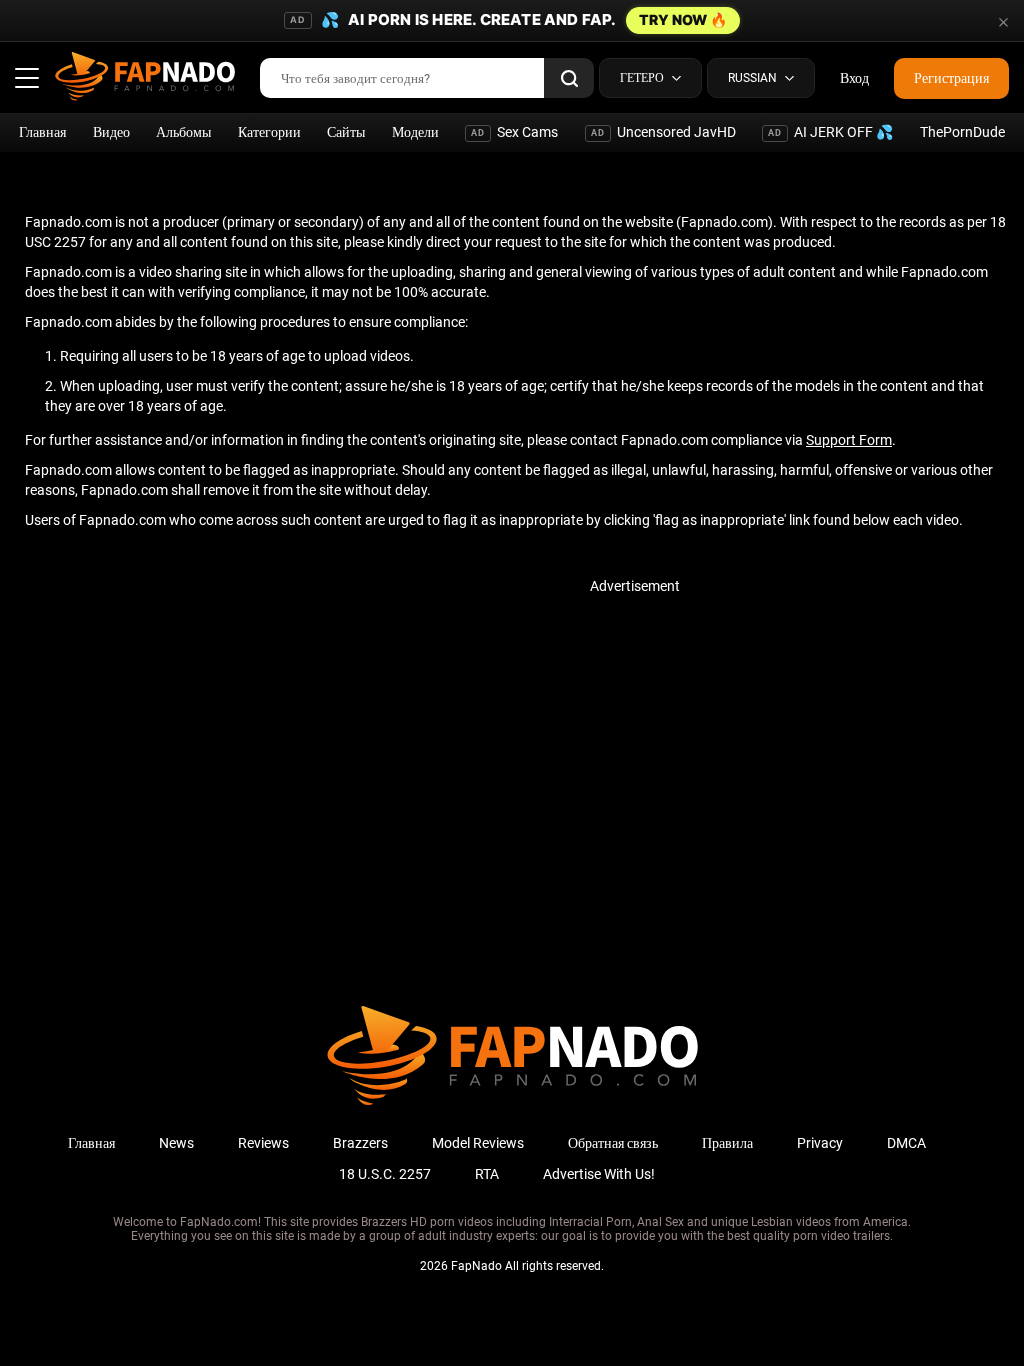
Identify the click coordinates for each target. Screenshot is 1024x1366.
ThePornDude (962, 132)
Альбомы (183, 132)
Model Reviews (478, 1143)
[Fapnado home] (512, 1104)
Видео (111, 132)
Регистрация (951, 78)
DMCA (906, 1143)
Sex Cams (514, 132)
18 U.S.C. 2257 (385, 1174)
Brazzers (360, 1143)
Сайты (346, 132)
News (176, 1143)
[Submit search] (569, 78)
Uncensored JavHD (663, 132)
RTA (487, 1174)
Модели (415, 132)
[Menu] (27, 78)
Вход (854, 78)
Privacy (820, 1143)
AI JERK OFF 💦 (830, 132)
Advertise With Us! (599, 1174)
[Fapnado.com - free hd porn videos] (145, 78)
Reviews (263, 1143)
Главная (42, 132)
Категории (269, 132)
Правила (727, 1143)
